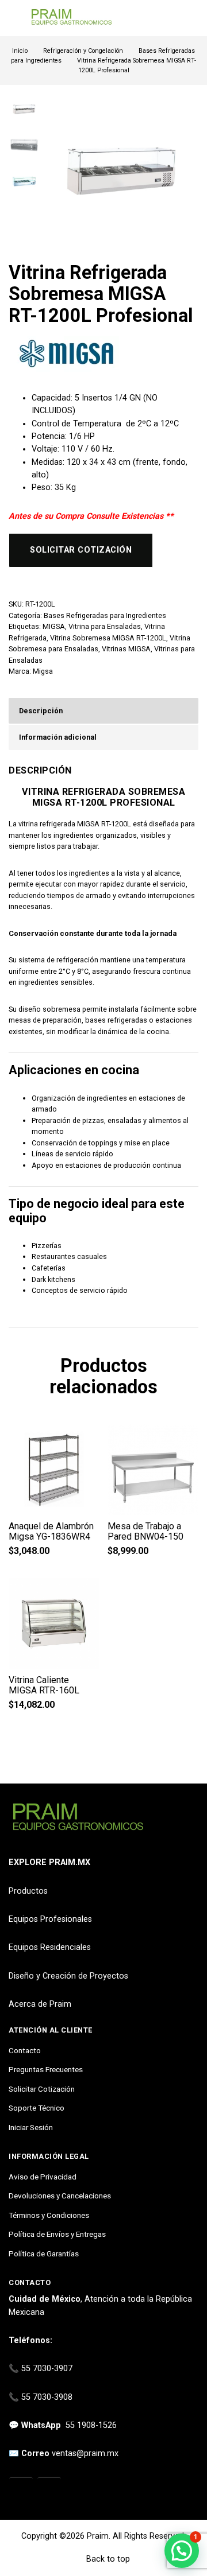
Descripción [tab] (41, 711)
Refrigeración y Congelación (83, 51)
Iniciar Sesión (31, 2127)
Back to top (107, 2559)
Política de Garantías (44, 2253)
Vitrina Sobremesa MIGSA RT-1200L (108, 638)
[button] (182, 2551)
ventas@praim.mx (85, 2453)
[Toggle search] (191, 18)
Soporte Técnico (37, 2108)
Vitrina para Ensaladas (105, 626)
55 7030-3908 (47, 2397)
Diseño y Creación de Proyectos (68, 1976)
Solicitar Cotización (42, 2089)
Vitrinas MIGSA (126, 649)
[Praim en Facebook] (49, 2490)
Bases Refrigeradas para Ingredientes (105, 615)
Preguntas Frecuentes (46, 2069)
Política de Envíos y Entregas (57, 2234)
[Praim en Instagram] (21, 2490)
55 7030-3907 (47, 2369)
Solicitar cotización (81, 550)
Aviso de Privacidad (43, 2177)
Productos (28, 1891)
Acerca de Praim (40, 2004)
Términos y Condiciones (49, 2215)
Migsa (43, 671)
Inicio (20, 51)
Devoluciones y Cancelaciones (60, 2196)
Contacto (25, 2050)
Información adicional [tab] (58, 737)
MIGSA (54, 626)
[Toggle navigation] (14, 18)
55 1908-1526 (91, 2425)
